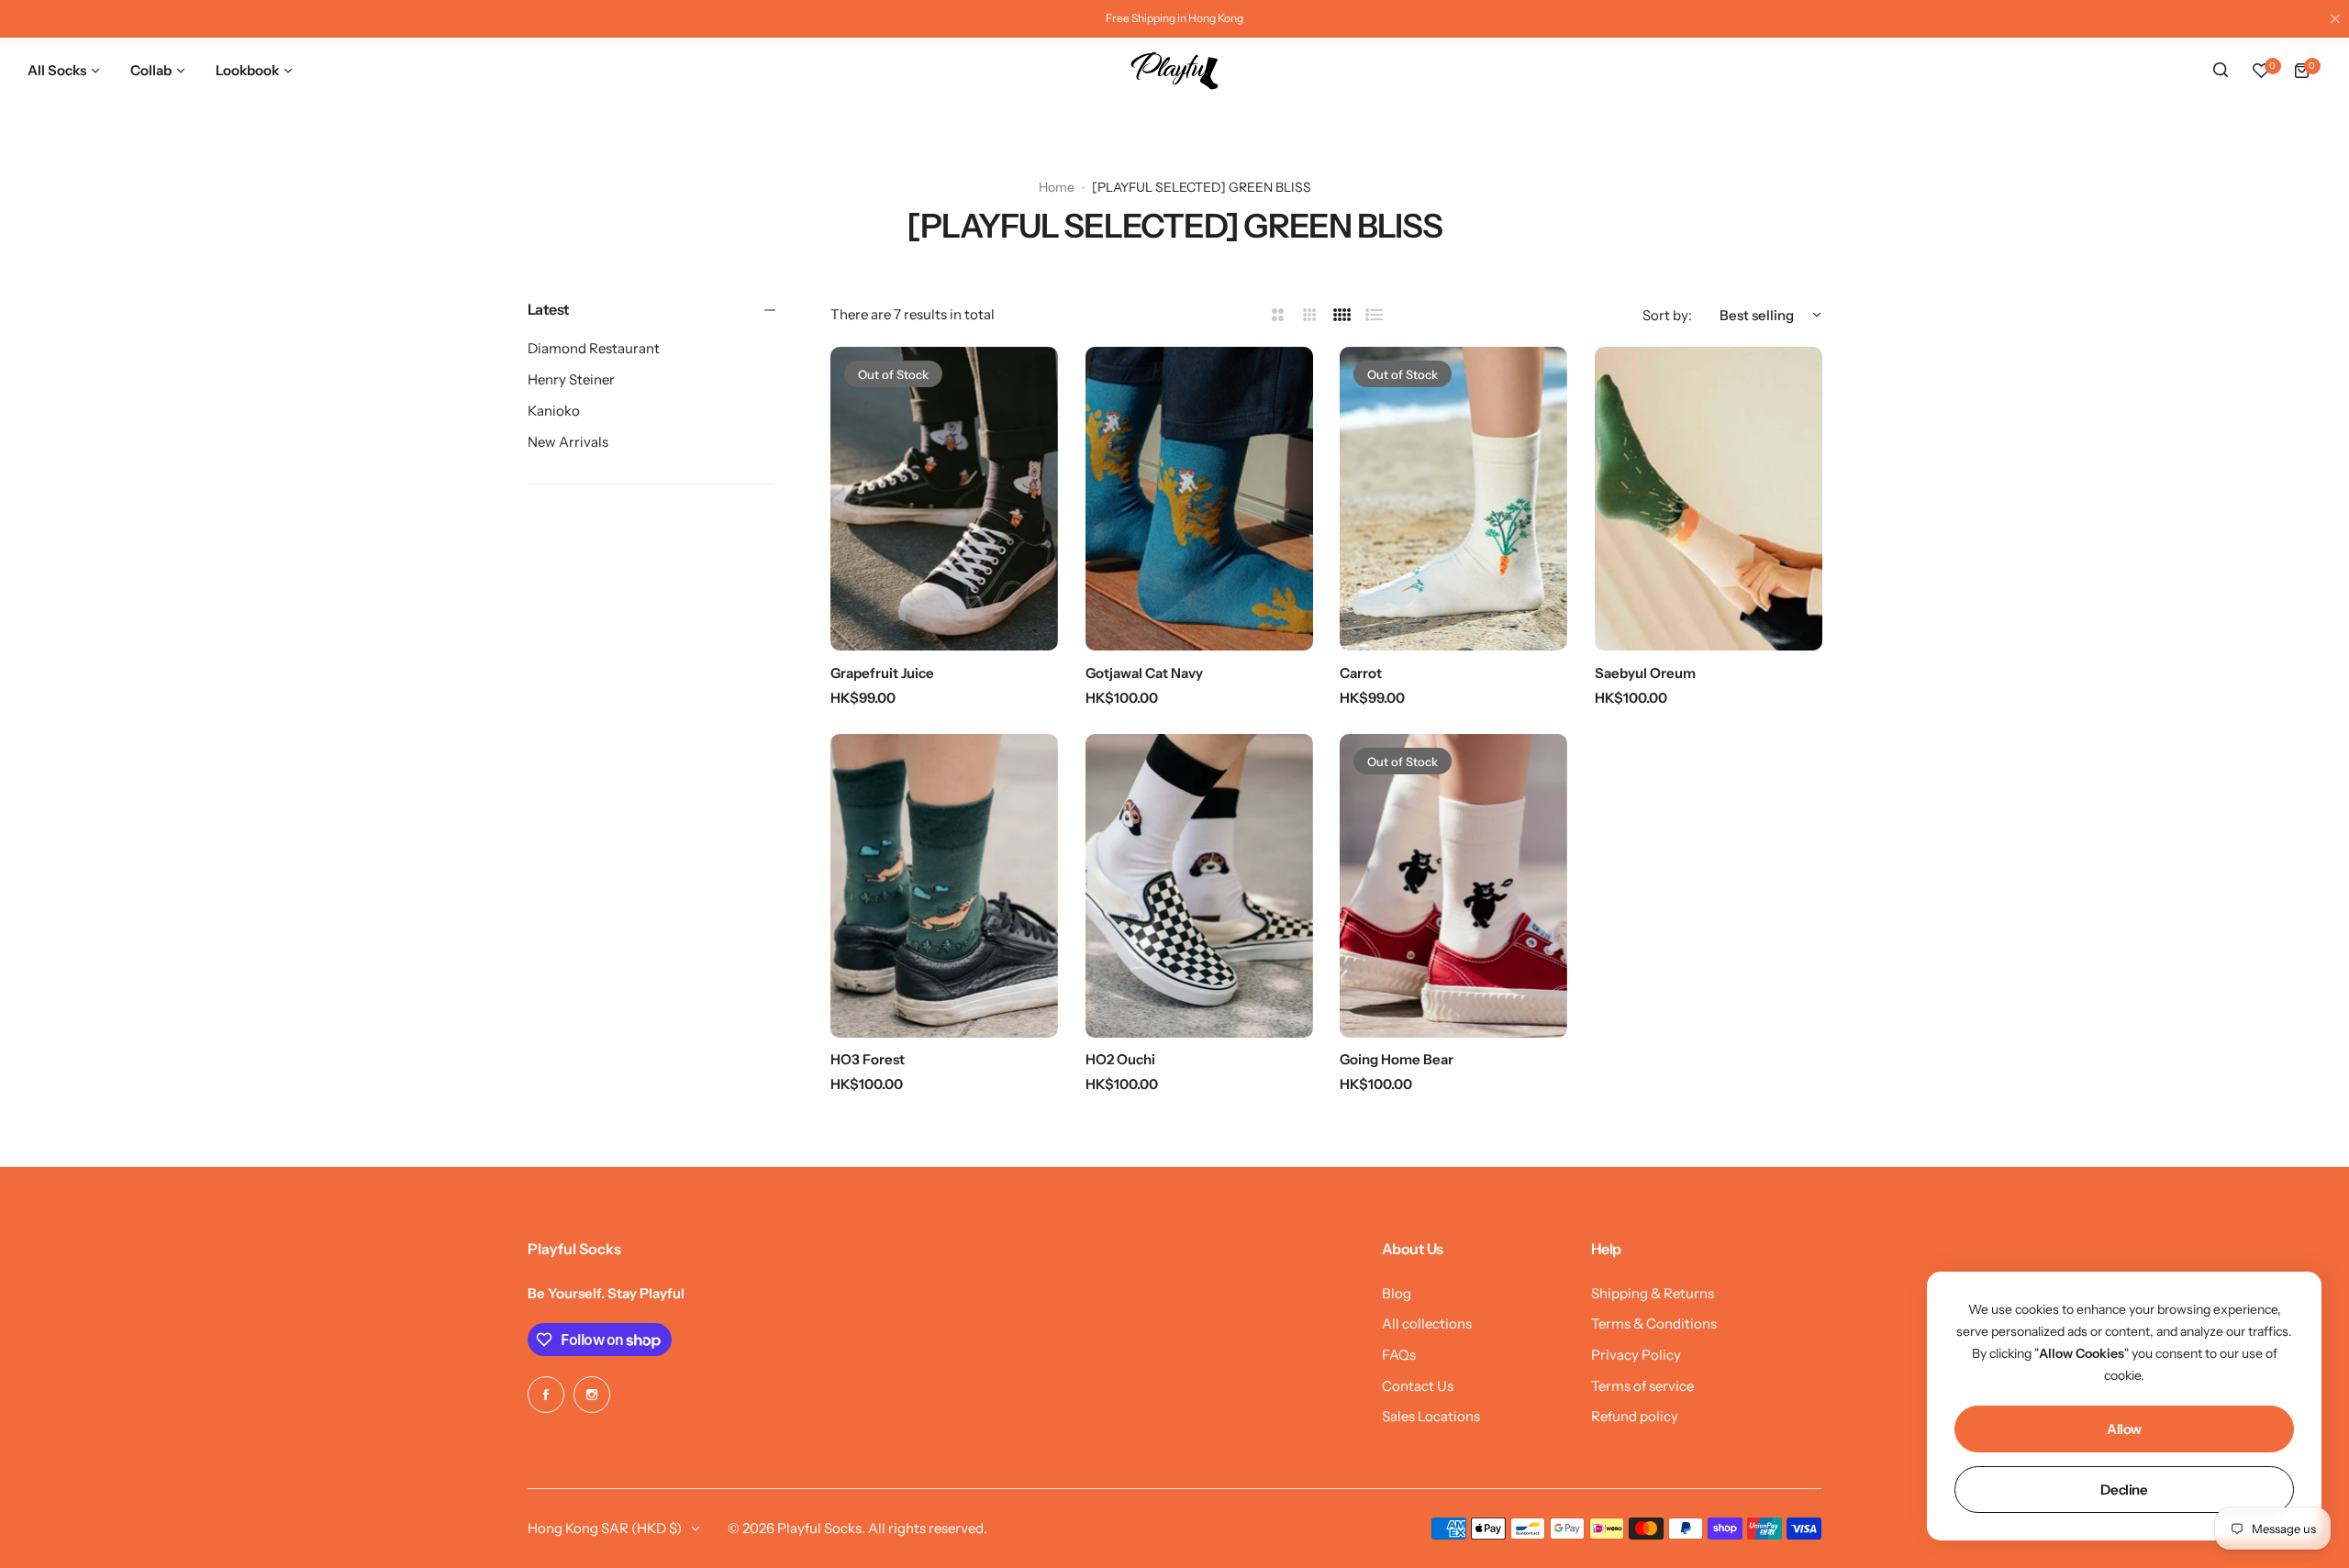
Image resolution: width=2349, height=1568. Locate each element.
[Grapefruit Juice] (944, 499)
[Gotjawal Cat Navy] (1199, 499)
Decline (2124, 1490)
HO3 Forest (868, 1059)
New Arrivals (568, 442)
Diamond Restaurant (594, 348)
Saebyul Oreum (1645, 673)
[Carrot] (1453, 499)
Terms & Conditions (1654, 1323)
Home (1057, 187)
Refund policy (1635, 1416)
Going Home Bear (1397, 1059)
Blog (1397, 1293)
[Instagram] (592, 1395)
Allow (2124, 1429)
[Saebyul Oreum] (1709, 499)
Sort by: (1667, 315)
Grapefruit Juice (882, 673)
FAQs (1399, 1355)
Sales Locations (1431, 1416)
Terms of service (1642, 1386)
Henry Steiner (571, 379)
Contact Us (1418, 1386)
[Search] (2221, 71)
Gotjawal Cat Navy (1144, 673)
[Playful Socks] (1174, 71)
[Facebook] (546, 1395)
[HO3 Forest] (944, 886)
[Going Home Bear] (1453, 886)
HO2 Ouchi (1120, 1059)
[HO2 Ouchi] (1199, 886)
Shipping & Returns (1653, 1293)
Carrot (1361, 673)
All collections (1427, 1323)
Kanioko (554, 411)
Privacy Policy (1636, 1355)
